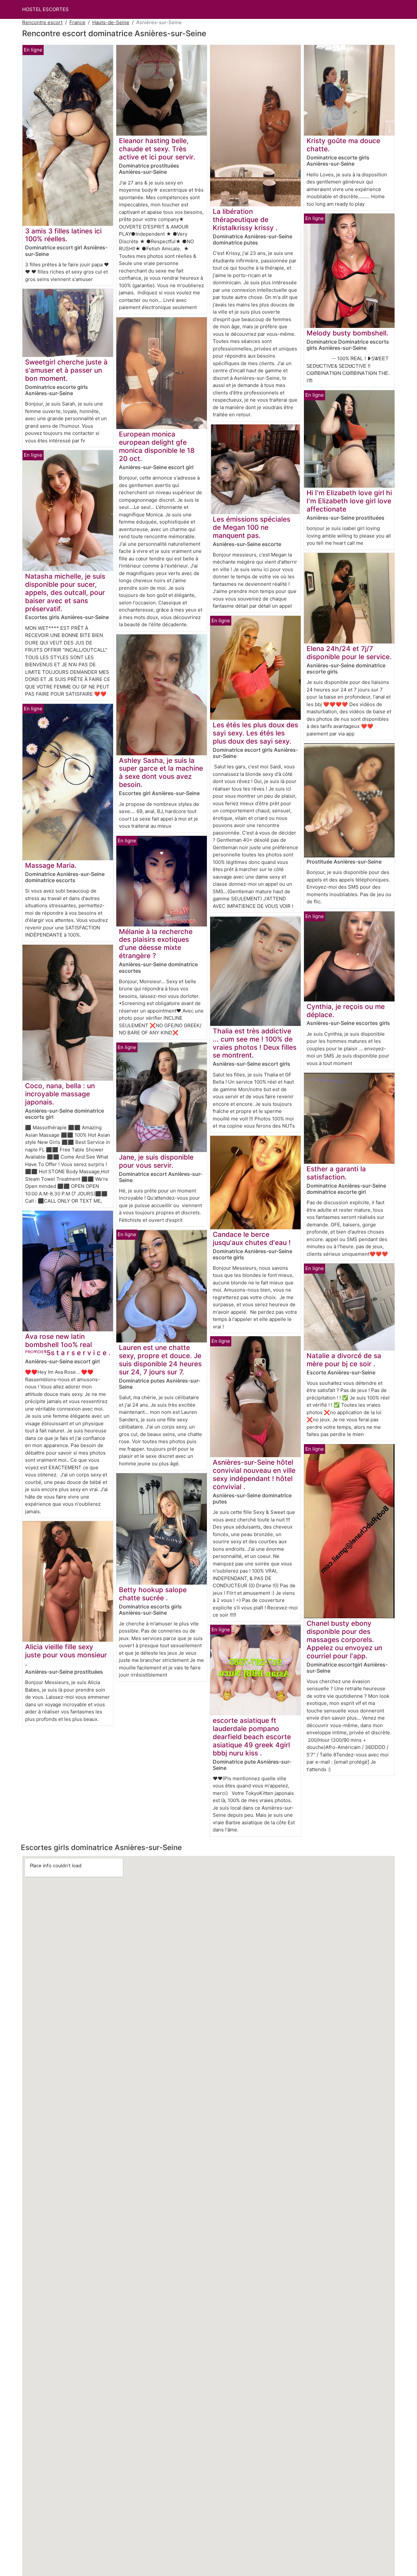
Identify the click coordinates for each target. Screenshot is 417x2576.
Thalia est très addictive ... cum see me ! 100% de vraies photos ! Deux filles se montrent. (255, 1043)
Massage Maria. (51, 865)
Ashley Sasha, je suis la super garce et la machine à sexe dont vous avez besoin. (161, 773)
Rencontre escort (42, 22)
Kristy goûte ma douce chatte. (343, 145)
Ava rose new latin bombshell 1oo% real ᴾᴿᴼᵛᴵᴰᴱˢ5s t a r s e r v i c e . (68, 1345)
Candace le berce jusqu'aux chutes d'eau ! (252, 1238)
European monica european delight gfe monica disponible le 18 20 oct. (157, 446)
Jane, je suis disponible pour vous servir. (156, 1161)
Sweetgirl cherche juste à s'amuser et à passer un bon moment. (66, 370)
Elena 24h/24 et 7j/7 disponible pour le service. (349, 653)
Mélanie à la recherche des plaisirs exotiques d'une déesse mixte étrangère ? (156, 944)
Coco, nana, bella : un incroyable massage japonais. (60, 1094)
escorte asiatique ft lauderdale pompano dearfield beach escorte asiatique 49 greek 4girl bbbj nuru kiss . (252, 1737)
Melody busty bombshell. (347, 333)
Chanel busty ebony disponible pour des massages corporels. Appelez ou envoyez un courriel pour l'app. (344, 1640)
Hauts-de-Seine (111, 22)
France (77, 22)
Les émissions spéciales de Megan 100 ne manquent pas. (252, 527)
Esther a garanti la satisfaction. (336, 1173)
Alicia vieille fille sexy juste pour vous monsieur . (66, 1655)
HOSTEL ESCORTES (45, 9)
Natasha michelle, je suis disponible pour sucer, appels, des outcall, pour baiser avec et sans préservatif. (65, 592)
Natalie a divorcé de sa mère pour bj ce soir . (344, 1360)
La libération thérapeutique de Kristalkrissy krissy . (245, 220)
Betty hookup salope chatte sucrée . (153, 1594)
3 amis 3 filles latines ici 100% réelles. (63, 235)
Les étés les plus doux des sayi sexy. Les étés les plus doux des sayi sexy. (255, 733)
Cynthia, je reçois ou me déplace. (346, 1011)
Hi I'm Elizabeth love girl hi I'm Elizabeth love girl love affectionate (349, 501)
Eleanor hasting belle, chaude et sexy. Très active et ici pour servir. (157, 149)
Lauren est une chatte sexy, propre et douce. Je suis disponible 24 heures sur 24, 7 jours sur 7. (160, 1360)
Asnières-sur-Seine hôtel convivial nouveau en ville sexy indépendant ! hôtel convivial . (254, 1474)
